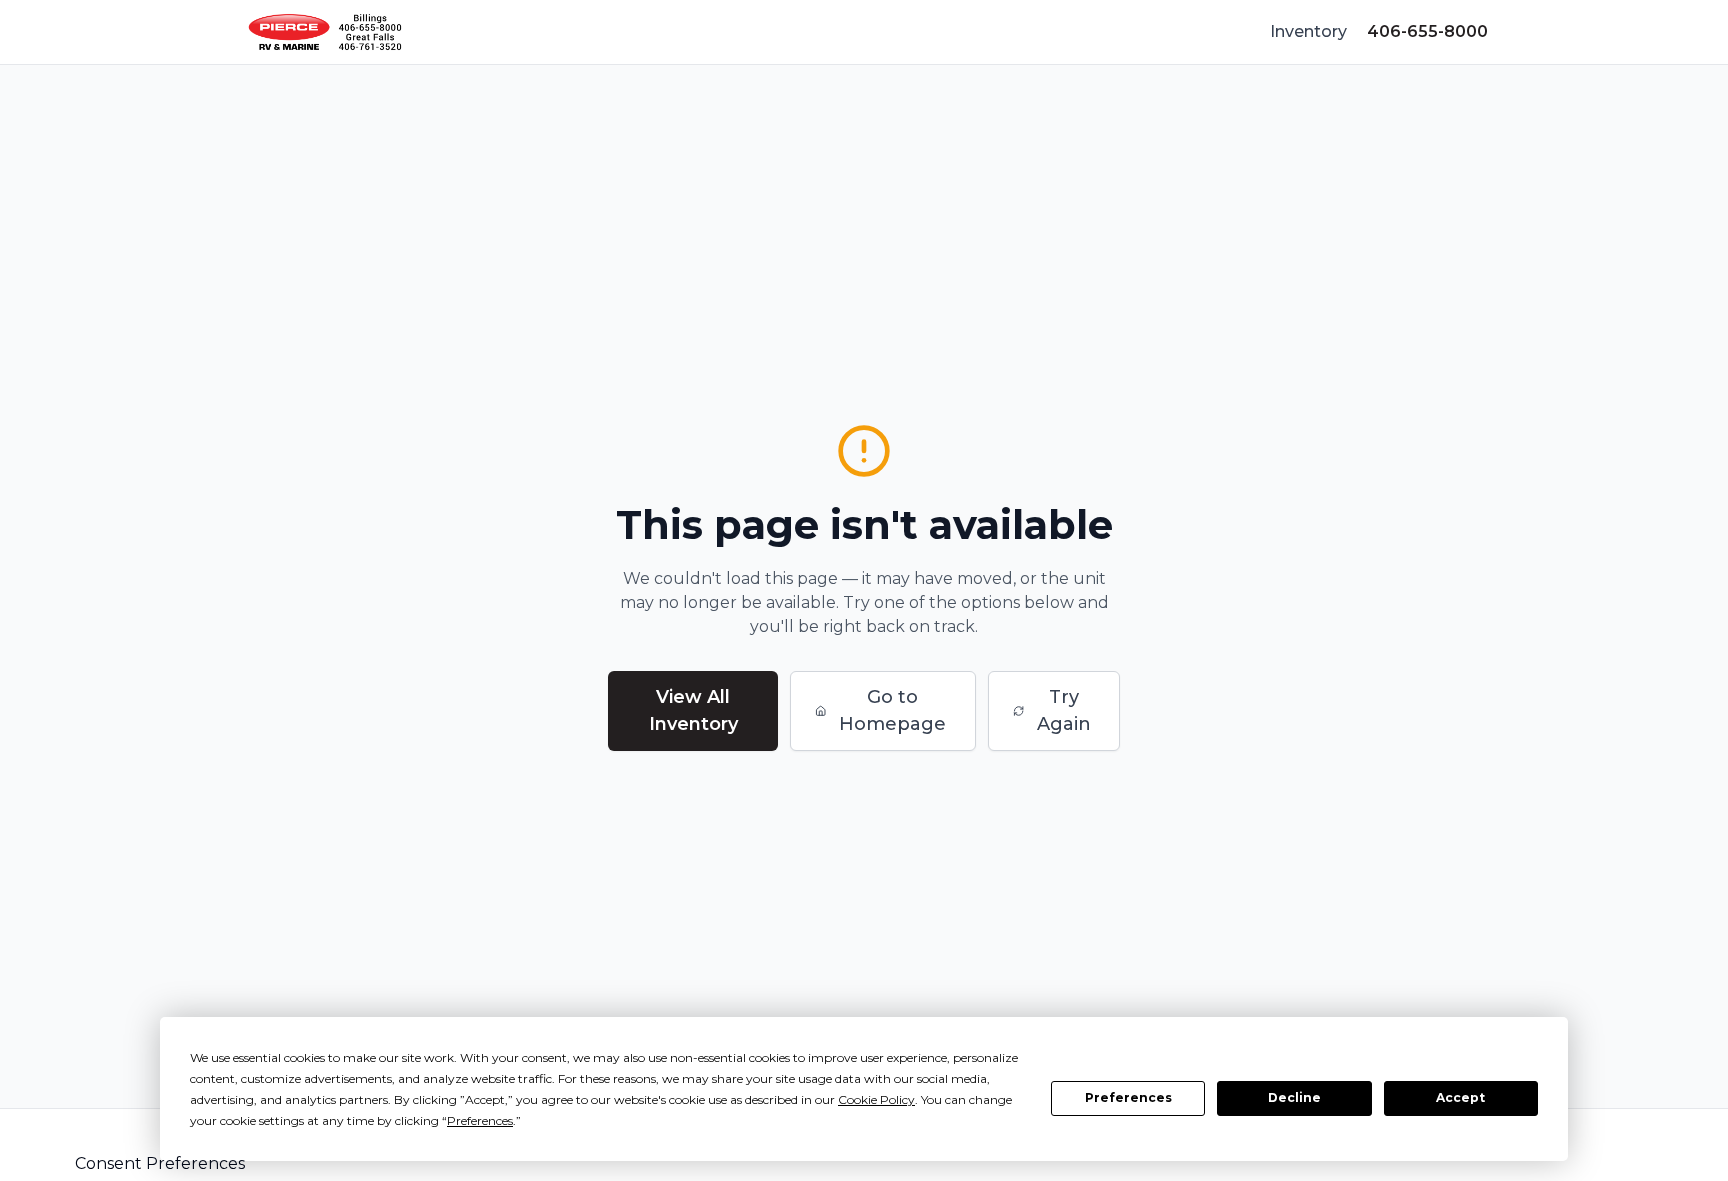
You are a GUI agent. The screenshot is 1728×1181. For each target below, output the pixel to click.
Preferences (1128, 1097)
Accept (1460, 1097)
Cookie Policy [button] (876, 1099)
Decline (1294, 1097)
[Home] (325, 32)
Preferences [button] (480, 1120)
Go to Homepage (892, 710)
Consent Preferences (160, 1163)
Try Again (1064, 710)
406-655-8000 (1427, 31)
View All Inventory (693, 710)
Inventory (1308, 31)
